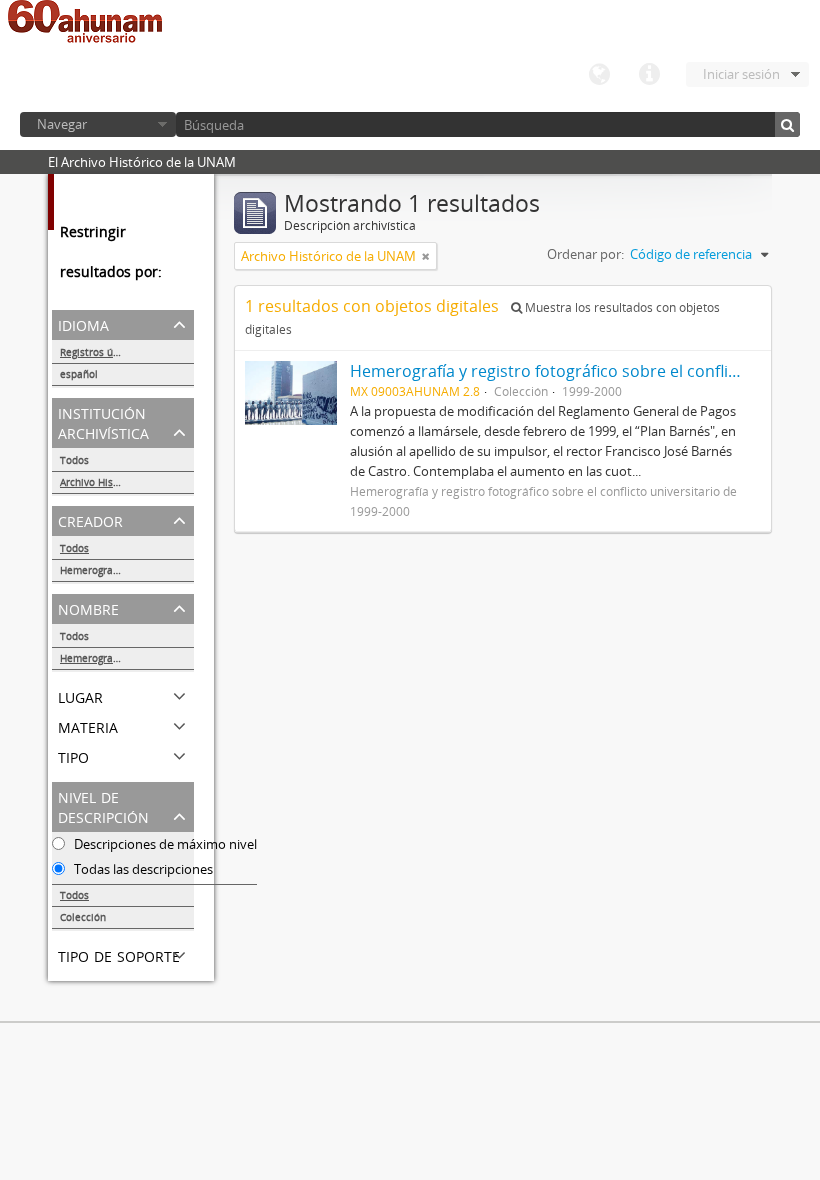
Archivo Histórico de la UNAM (127, 482)
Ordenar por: (585, 254)
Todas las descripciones (142, 869)
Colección (83, 917)
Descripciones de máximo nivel (164, 844)
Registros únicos (99, 352)
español (79, 374)
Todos (74, 460)
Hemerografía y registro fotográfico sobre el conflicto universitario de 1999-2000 (127, 570)
